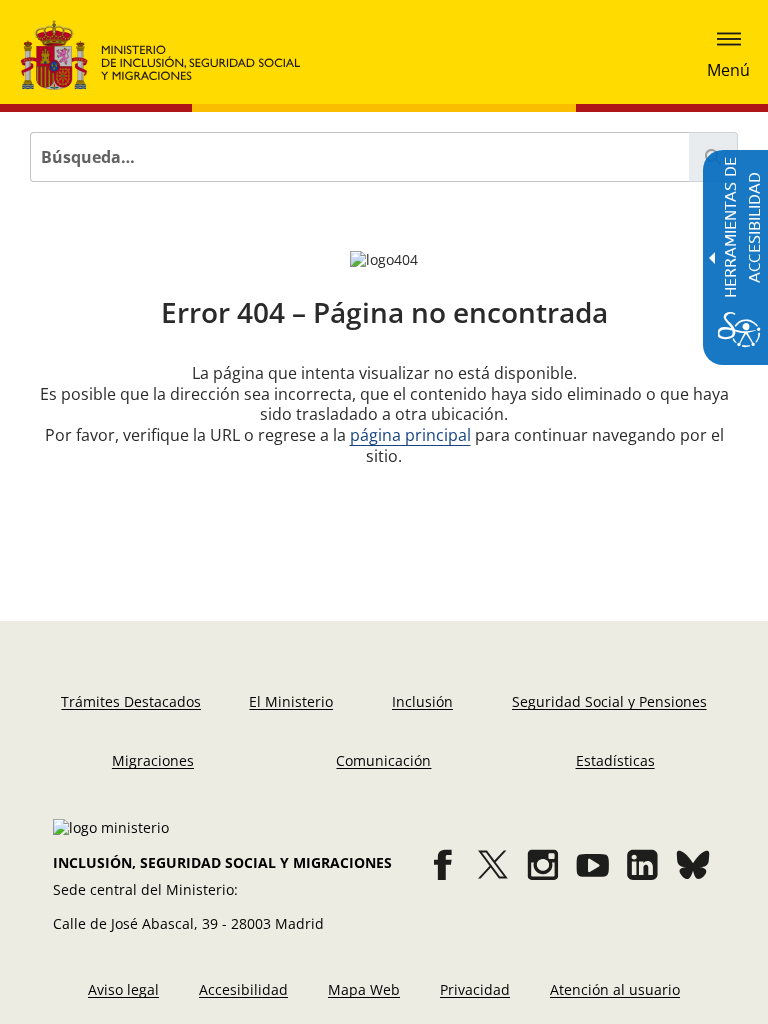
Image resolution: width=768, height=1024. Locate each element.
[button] (728, 55)
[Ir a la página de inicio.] (160, 55)
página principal (410, 435)
